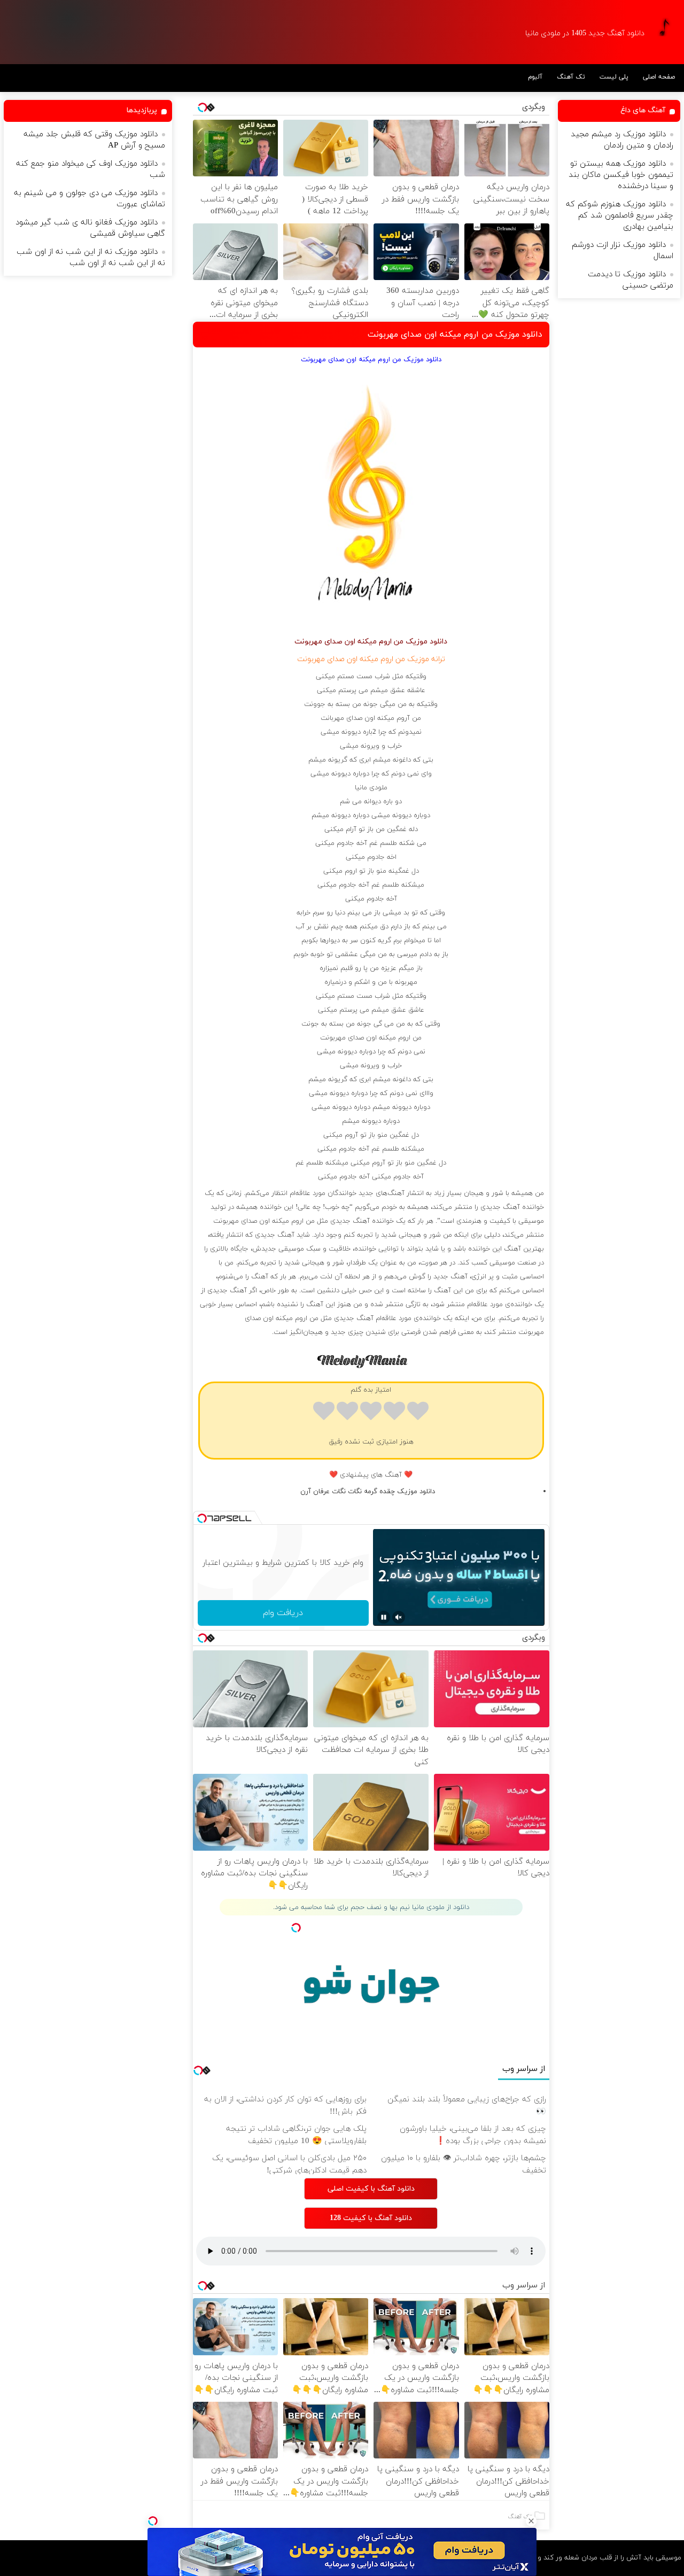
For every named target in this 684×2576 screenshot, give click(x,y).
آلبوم (535, 77)
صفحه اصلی (659, 77)
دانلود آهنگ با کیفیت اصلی (371, 2189)
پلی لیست (614, 77)
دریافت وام (283, 1613)
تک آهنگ (571, 77)
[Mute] (399, 1617)
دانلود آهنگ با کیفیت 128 (371, 2218)
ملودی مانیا (371, 788)
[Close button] (531, 2521)
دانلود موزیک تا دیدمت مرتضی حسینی (631, 280)
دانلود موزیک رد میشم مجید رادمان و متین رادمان (622, 140)
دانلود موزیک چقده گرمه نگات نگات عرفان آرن (368, 1492)
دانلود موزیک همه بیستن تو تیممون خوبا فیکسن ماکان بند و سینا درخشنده (621, 175)
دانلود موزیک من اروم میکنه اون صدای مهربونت (455, 335)
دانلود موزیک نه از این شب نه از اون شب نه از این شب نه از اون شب (91, 258)
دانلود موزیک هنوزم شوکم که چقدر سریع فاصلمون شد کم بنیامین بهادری (620, 216)
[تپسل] (153, 2521)
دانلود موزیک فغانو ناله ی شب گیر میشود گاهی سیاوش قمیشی (90, 228)
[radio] (418, 1413)
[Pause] (384, 1617)
